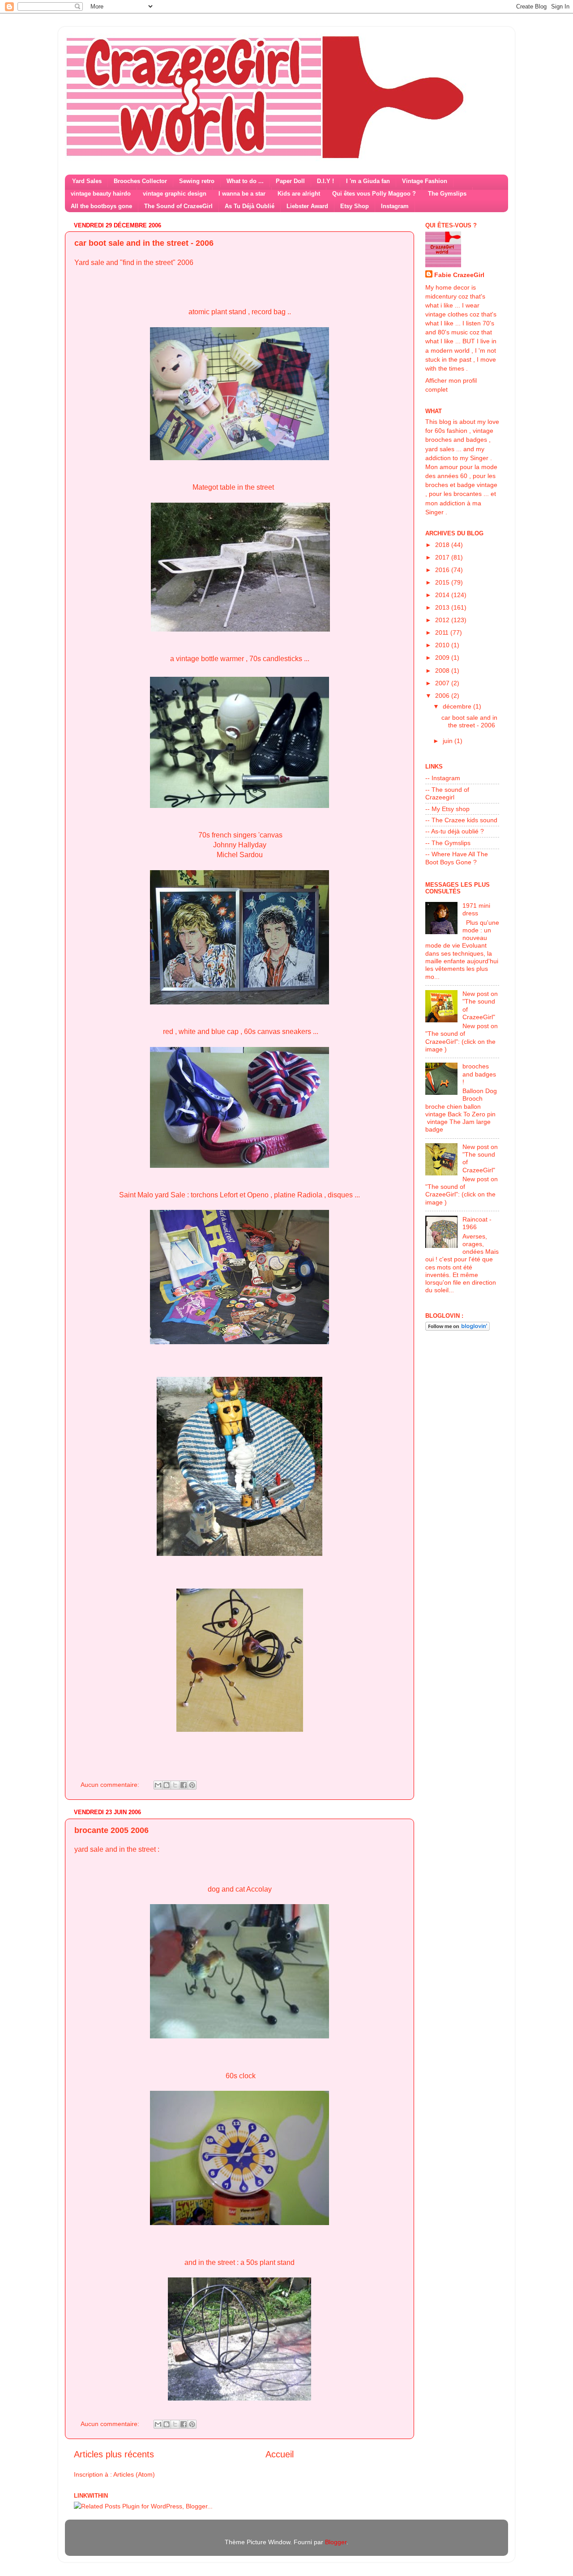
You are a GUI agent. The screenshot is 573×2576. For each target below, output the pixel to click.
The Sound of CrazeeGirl (178, 206)
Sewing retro (197, 181)
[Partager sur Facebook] (184, 1785)
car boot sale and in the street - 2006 (144, 243)
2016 (443, 570)
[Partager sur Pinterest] (192, 1785)
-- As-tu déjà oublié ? (455, 831)
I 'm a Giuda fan (368, 181)
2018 (443, 545)
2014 (443, 595)
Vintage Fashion (425, 181)
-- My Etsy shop (447, 809)
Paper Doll (290, 181)
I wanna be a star (242, 194)
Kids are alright (299, 194)
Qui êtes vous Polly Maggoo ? (374, 194)
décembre (458, 706)
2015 (443, 582)
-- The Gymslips (448, 843)
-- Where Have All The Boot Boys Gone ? (457, 858)
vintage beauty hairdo (101, 194)
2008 (443, 671)
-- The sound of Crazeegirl (447, 793)
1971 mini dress (476, 909)
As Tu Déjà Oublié (250, 206)
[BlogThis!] (167, 1785)
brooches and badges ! (479, 1074)
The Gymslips (447, 194)
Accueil (280, 2454)
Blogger (336, 2542)
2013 (443, 607)
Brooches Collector (140, 181)
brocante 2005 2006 (111, 1830)
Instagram (395, 206)
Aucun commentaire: (111, 1785)
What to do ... (245, 181)
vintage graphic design (175, 194)
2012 (443, 620)
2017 (443, 557)
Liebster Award (307, 206)
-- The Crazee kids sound (461, 820)
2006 (443, 696)
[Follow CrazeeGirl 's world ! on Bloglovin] (458, 1329)
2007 (443, 683)
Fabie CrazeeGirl (459, 275)
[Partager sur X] (175, 1785)
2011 (443, 632)
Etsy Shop (355, 206)
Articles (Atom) (134, 2474)
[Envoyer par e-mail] (158, 1785)
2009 (443, 658)
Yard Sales (87, 181)
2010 (443, 645)
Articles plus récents (114, 2454)
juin (449, 741)
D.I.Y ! (325, 181)
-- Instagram (443, 778)
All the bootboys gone (101, 206)
